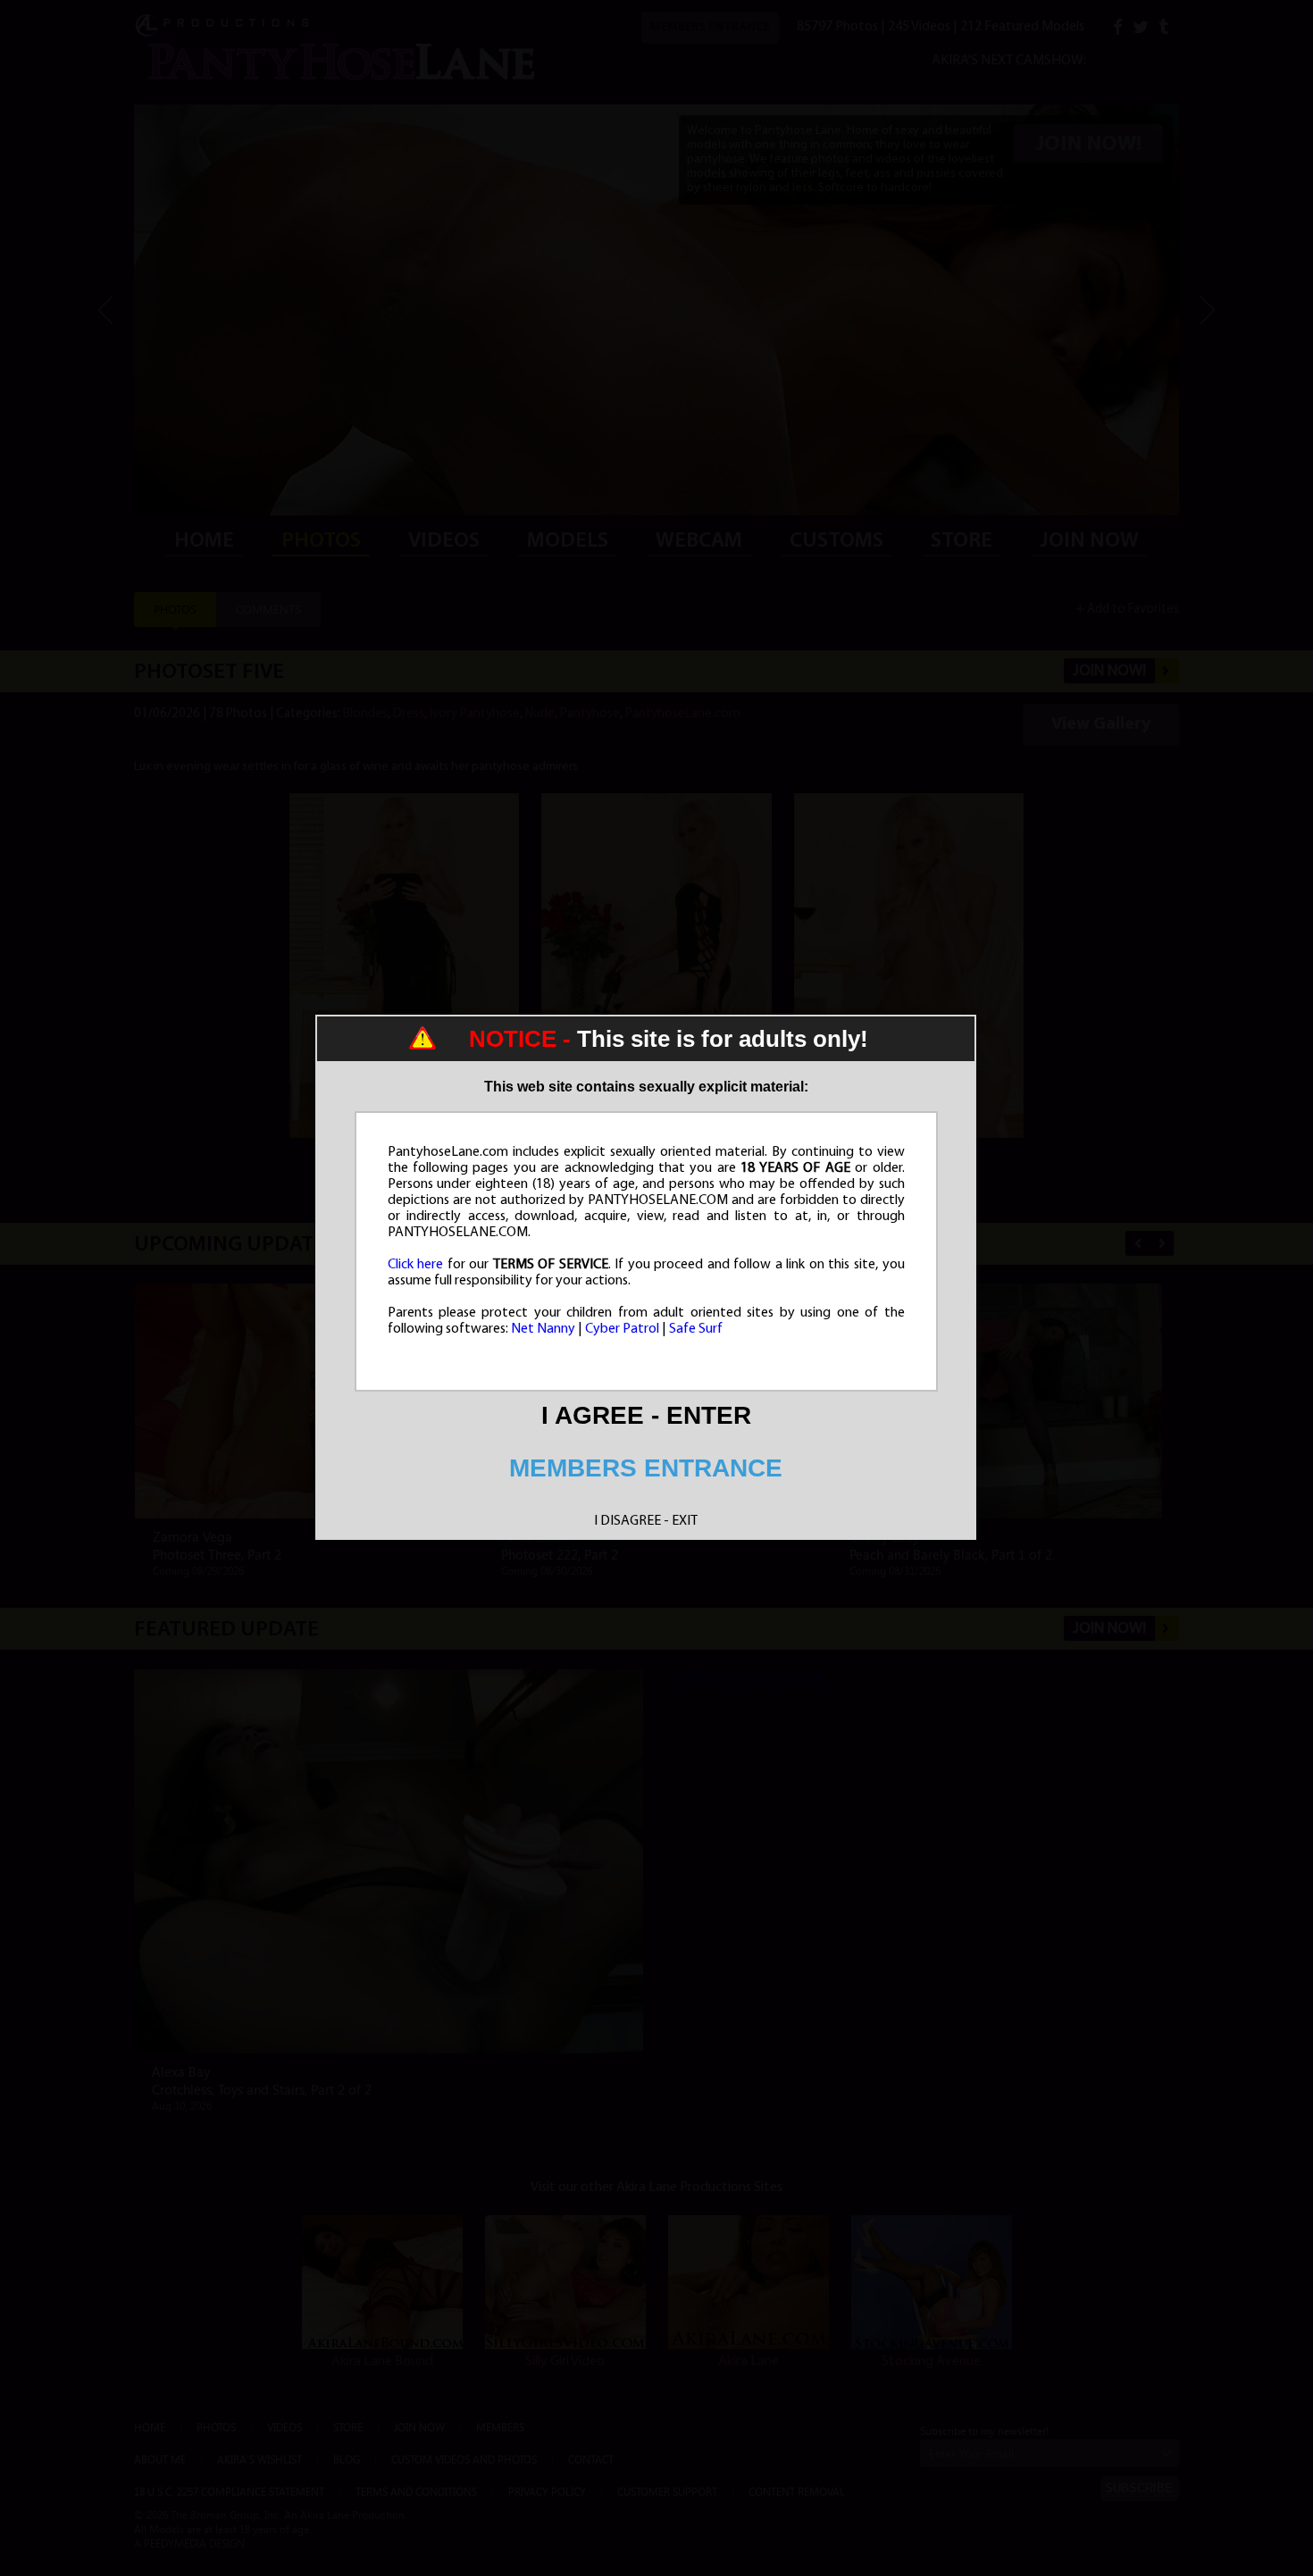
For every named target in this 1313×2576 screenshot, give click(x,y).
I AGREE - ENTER (646, 1415)
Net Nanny (543, 1329)
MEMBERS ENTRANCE (646, 1468)
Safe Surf (696, 1329)
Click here (416, 1265)
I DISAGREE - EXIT (646, 1521)
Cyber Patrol (622, 1329)
